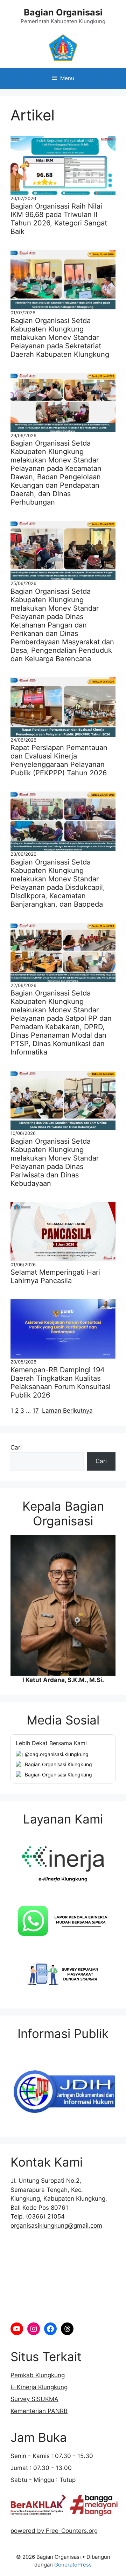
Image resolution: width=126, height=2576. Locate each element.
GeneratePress (73, 2565)
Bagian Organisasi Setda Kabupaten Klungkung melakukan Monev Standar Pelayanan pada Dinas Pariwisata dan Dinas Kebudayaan (55, 1162)
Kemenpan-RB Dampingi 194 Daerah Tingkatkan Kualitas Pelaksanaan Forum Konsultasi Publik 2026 (61, 1382)
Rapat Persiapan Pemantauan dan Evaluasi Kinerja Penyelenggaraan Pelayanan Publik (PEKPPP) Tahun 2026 (59, 760)
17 (36, 1411)
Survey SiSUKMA (34, 2399)
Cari (16, 1447)
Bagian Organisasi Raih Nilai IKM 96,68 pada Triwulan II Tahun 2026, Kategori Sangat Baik (59, 219)
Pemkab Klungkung (38, 2375)
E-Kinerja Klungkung (39, 2387)
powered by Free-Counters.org (54, 2531)
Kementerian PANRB (39, 2411)
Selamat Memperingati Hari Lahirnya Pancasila (55, 1276)
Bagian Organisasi (63, 12)
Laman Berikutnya (67, 1411)
